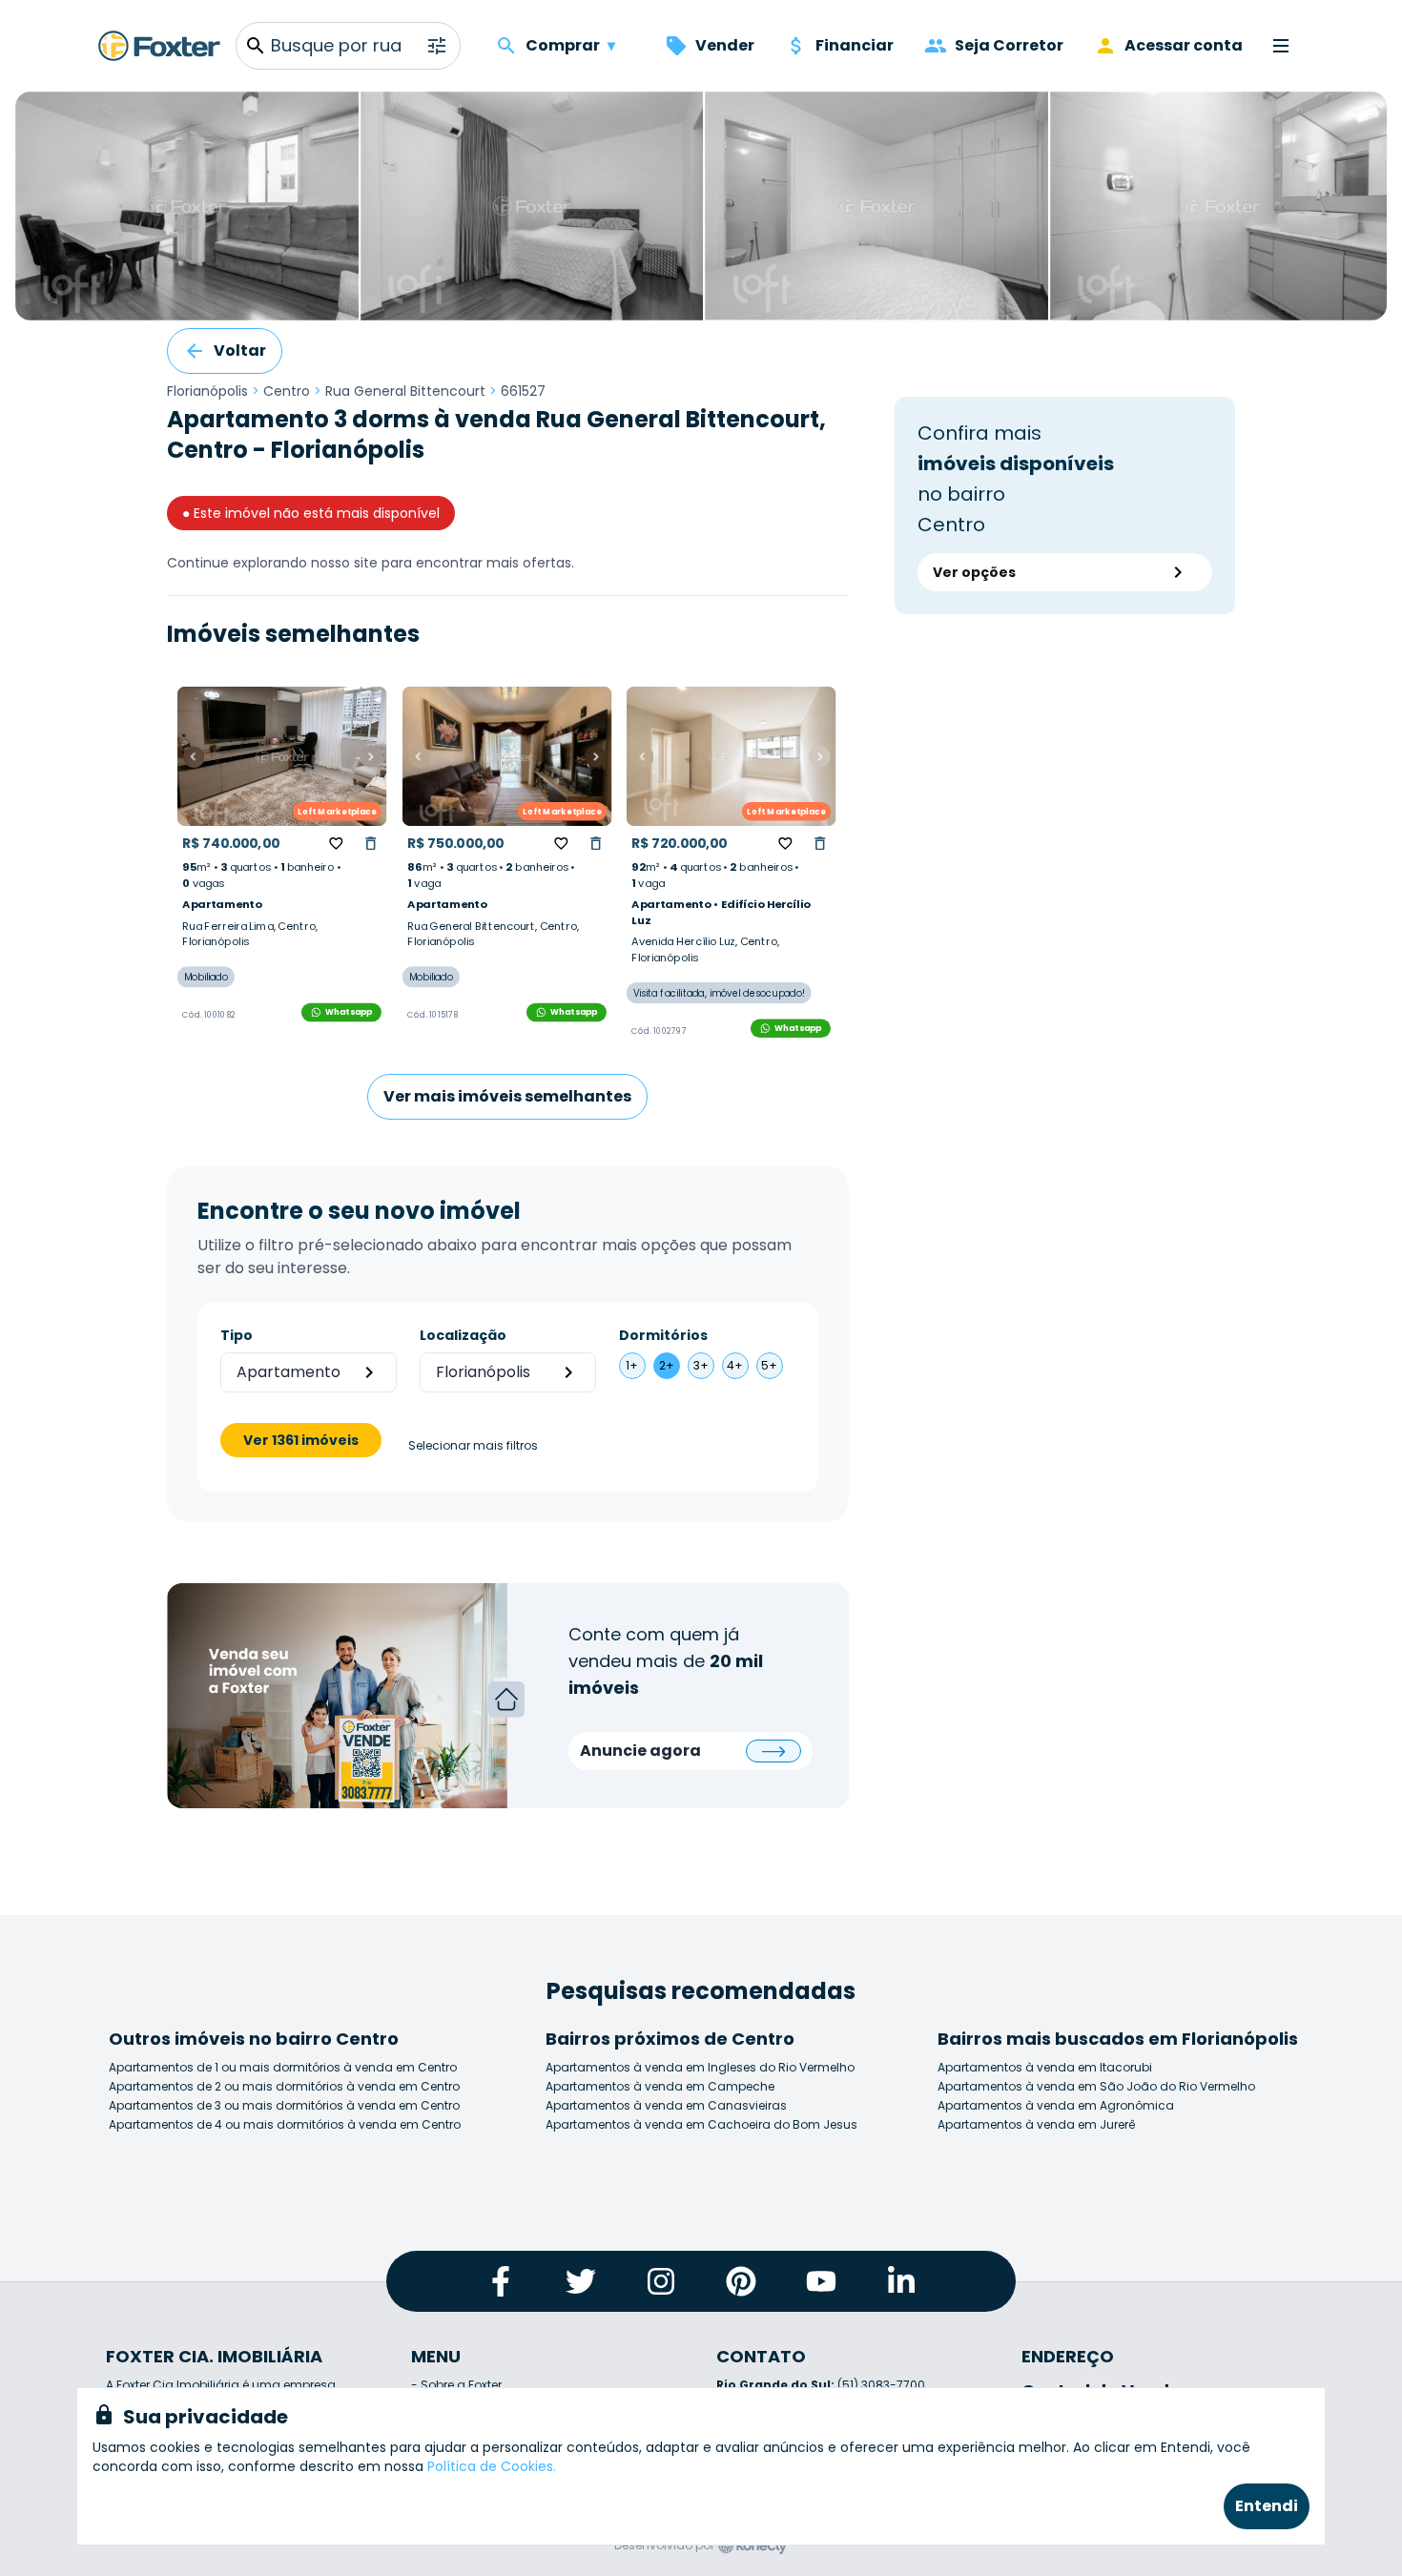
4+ (735, 1365)
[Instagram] (661, 2281)
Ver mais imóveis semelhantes (507, 1096)
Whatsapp (349, 1012)
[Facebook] (501, 2281)
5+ (769, 1365)
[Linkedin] (901, 2281)
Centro (287, 391)
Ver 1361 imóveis (301, 1440)
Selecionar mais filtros (473, 1446)
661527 (523, 391)
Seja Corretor (1009, 45)
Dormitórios (663, 1335)
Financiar (855, 45)
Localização (463, 1335)
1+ (632, 1365)
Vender (725, 45)
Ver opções (974, 572)
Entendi (1267, 2506)
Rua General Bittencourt (405, 391)
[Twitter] (581, 2281)
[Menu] (1281, 46)
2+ (667, 1365)
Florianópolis (207, 391)
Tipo (237, 1335)
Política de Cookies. (492, 2466)
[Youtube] (821, 2281)
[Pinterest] (741, 2281)
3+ (701, 1365)
